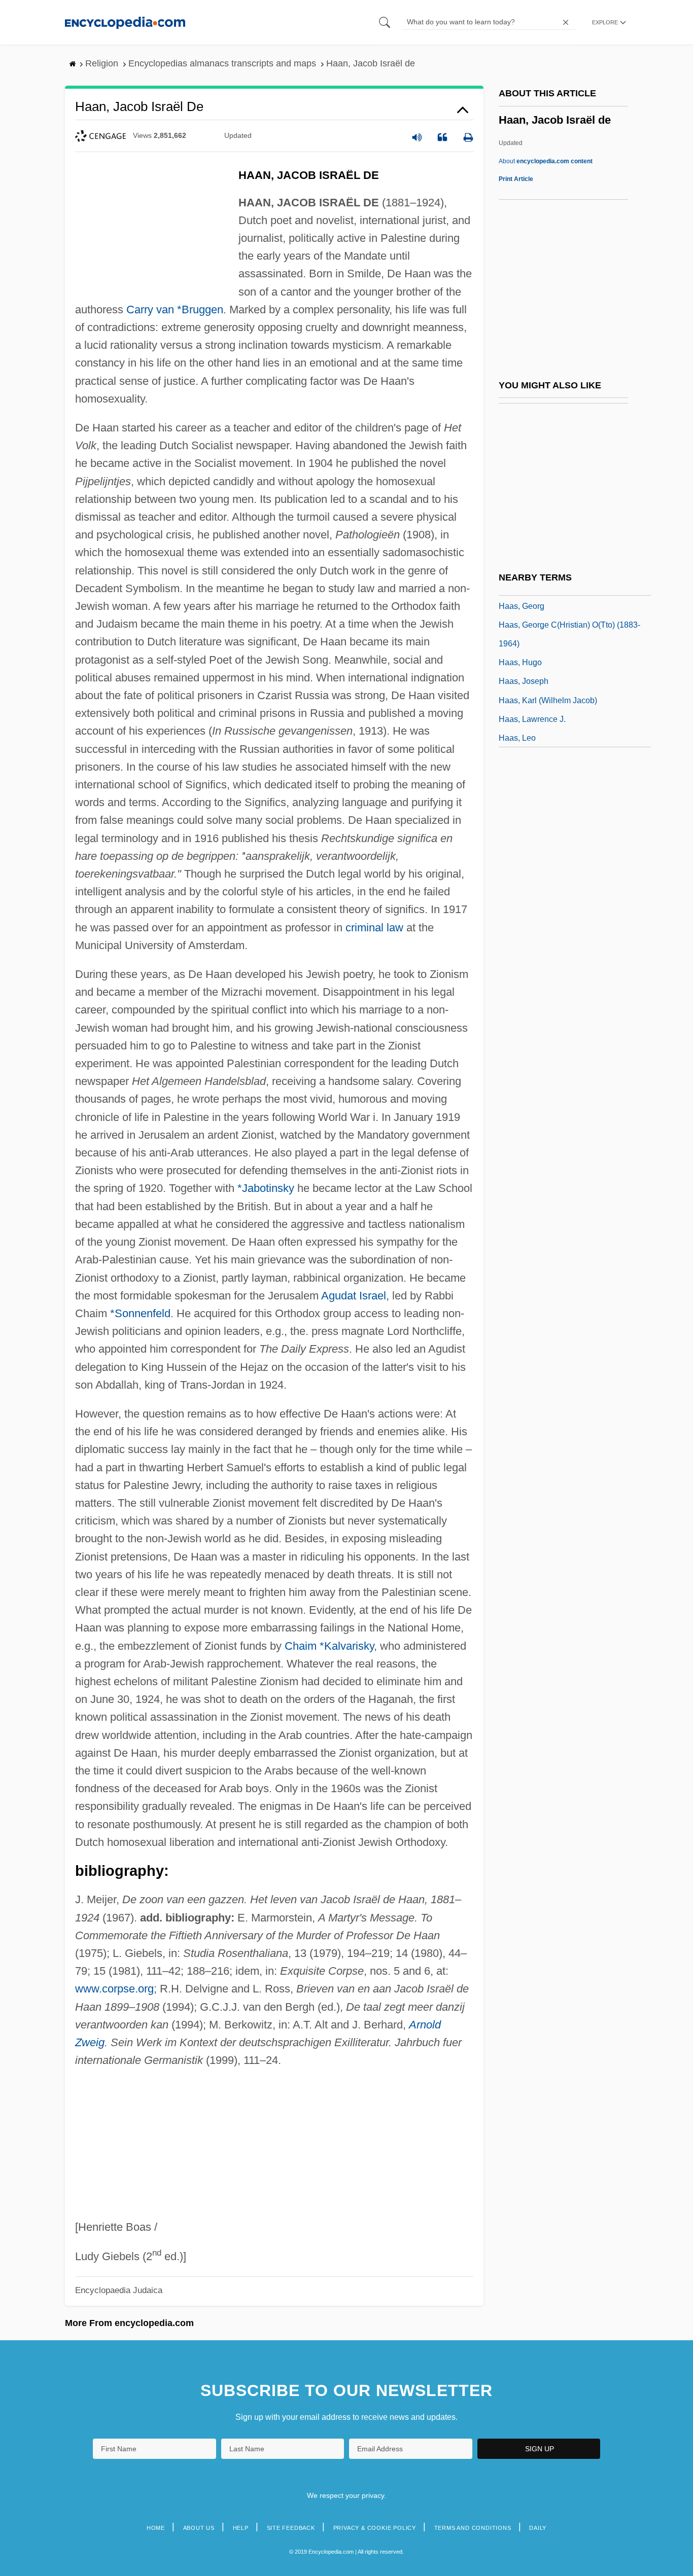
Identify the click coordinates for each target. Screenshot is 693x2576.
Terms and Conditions (473, 2528)
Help (241, 2528)
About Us (199, 2528)
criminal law (374, 928)
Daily (538, 2528)
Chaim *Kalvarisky (329, 1646)
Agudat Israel (354, 1296)
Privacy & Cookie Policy (375, 2528)
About (546, 161)
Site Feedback (291, 2528)
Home (156, 2528)
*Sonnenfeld (140, 1313)
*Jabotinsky (266, 1188)
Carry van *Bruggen (175, 310)
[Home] (125, 22)
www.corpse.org (114, 1989)
